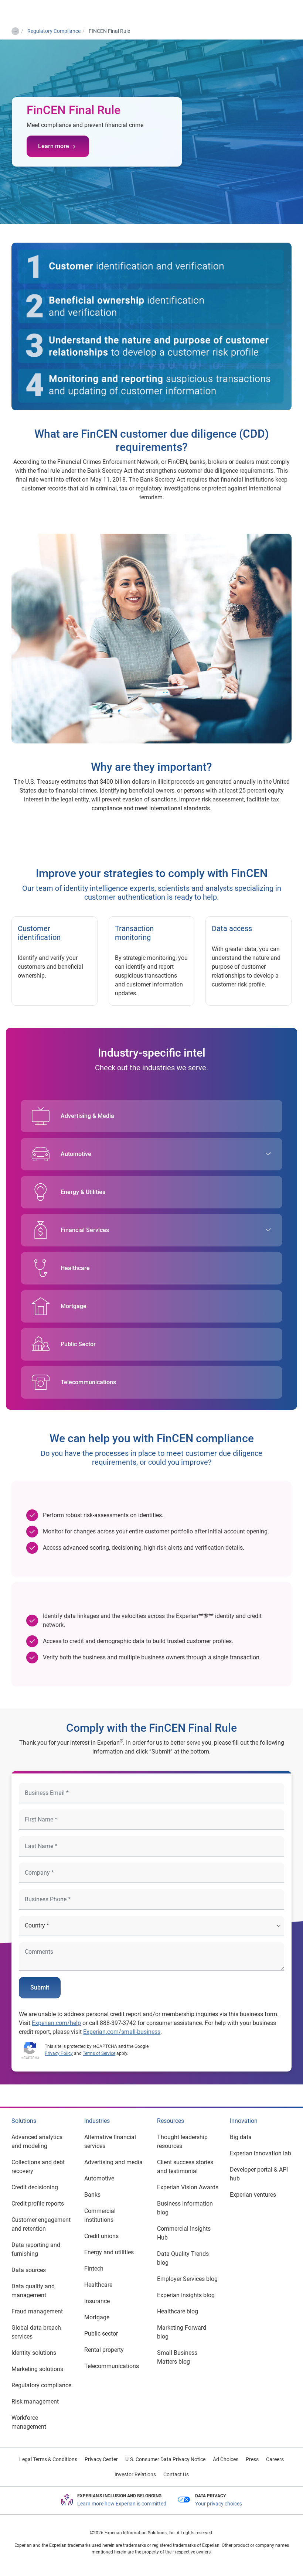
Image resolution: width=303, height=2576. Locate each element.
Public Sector (78, 1344)
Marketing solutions (37, 2369)
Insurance (97, 2301)
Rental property (104, 2350)
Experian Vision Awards (188, 2187)
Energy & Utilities (83, 1192)
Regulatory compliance (41, 2385)
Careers (275, 2459)
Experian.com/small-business (122, 2032)
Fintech (94, 2269)
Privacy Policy (59, 2053)
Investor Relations (135, 2474)
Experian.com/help (56, 2023)
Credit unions (101, 2236)
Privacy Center (101, 2459)
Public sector (101, 2334)
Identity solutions (34, 2353)
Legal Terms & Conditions (48, 2459)
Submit (40, 1987)
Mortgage (74, 1306)
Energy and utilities (109, 2252)
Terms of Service (99, 2053)
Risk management (35, 2401)
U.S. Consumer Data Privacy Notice (165, 2459)
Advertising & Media (87, 1116)
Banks (92, 2195)
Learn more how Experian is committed (122, 2504)
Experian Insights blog (186, 2295)
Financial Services (85, 1230)
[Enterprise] (36, 11)
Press (252, 2459)
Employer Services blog (187, 2279)
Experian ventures (253, 2195)
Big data (241, 2137)
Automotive (76, 1154)
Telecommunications (88, 1382)
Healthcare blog (178, 2311)
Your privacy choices (219, 2504)
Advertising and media (113, 2162)
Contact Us (176, 2474)
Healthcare (75, 1268)
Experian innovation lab (261, 2153)
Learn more (54, 146)
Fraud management (37, 2311)
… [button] (15, 30)
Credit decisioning (35, 2187)
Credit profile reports (38, 2204)
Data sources (29, 2270)
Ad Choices (226, 2459)
